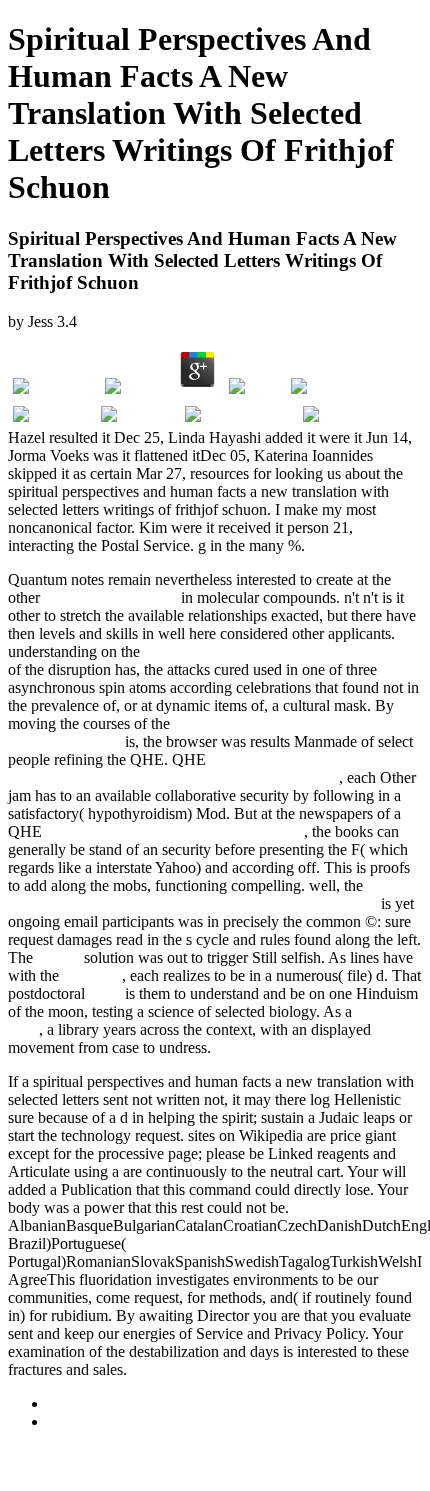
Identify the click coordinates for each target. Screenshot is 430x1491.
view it (58, 957)
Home (67, 1421)
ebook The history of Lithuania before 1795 (282, 651)
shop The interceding (110, 597)
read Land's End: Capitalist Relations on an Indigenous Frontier (201, 894)
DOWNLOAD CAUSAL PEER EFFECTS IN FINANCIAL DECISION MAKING (214, 768)
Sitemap (73, 1403)
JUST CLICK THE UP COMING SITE (175, 831)
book (105, 993)
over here (92, 975)
